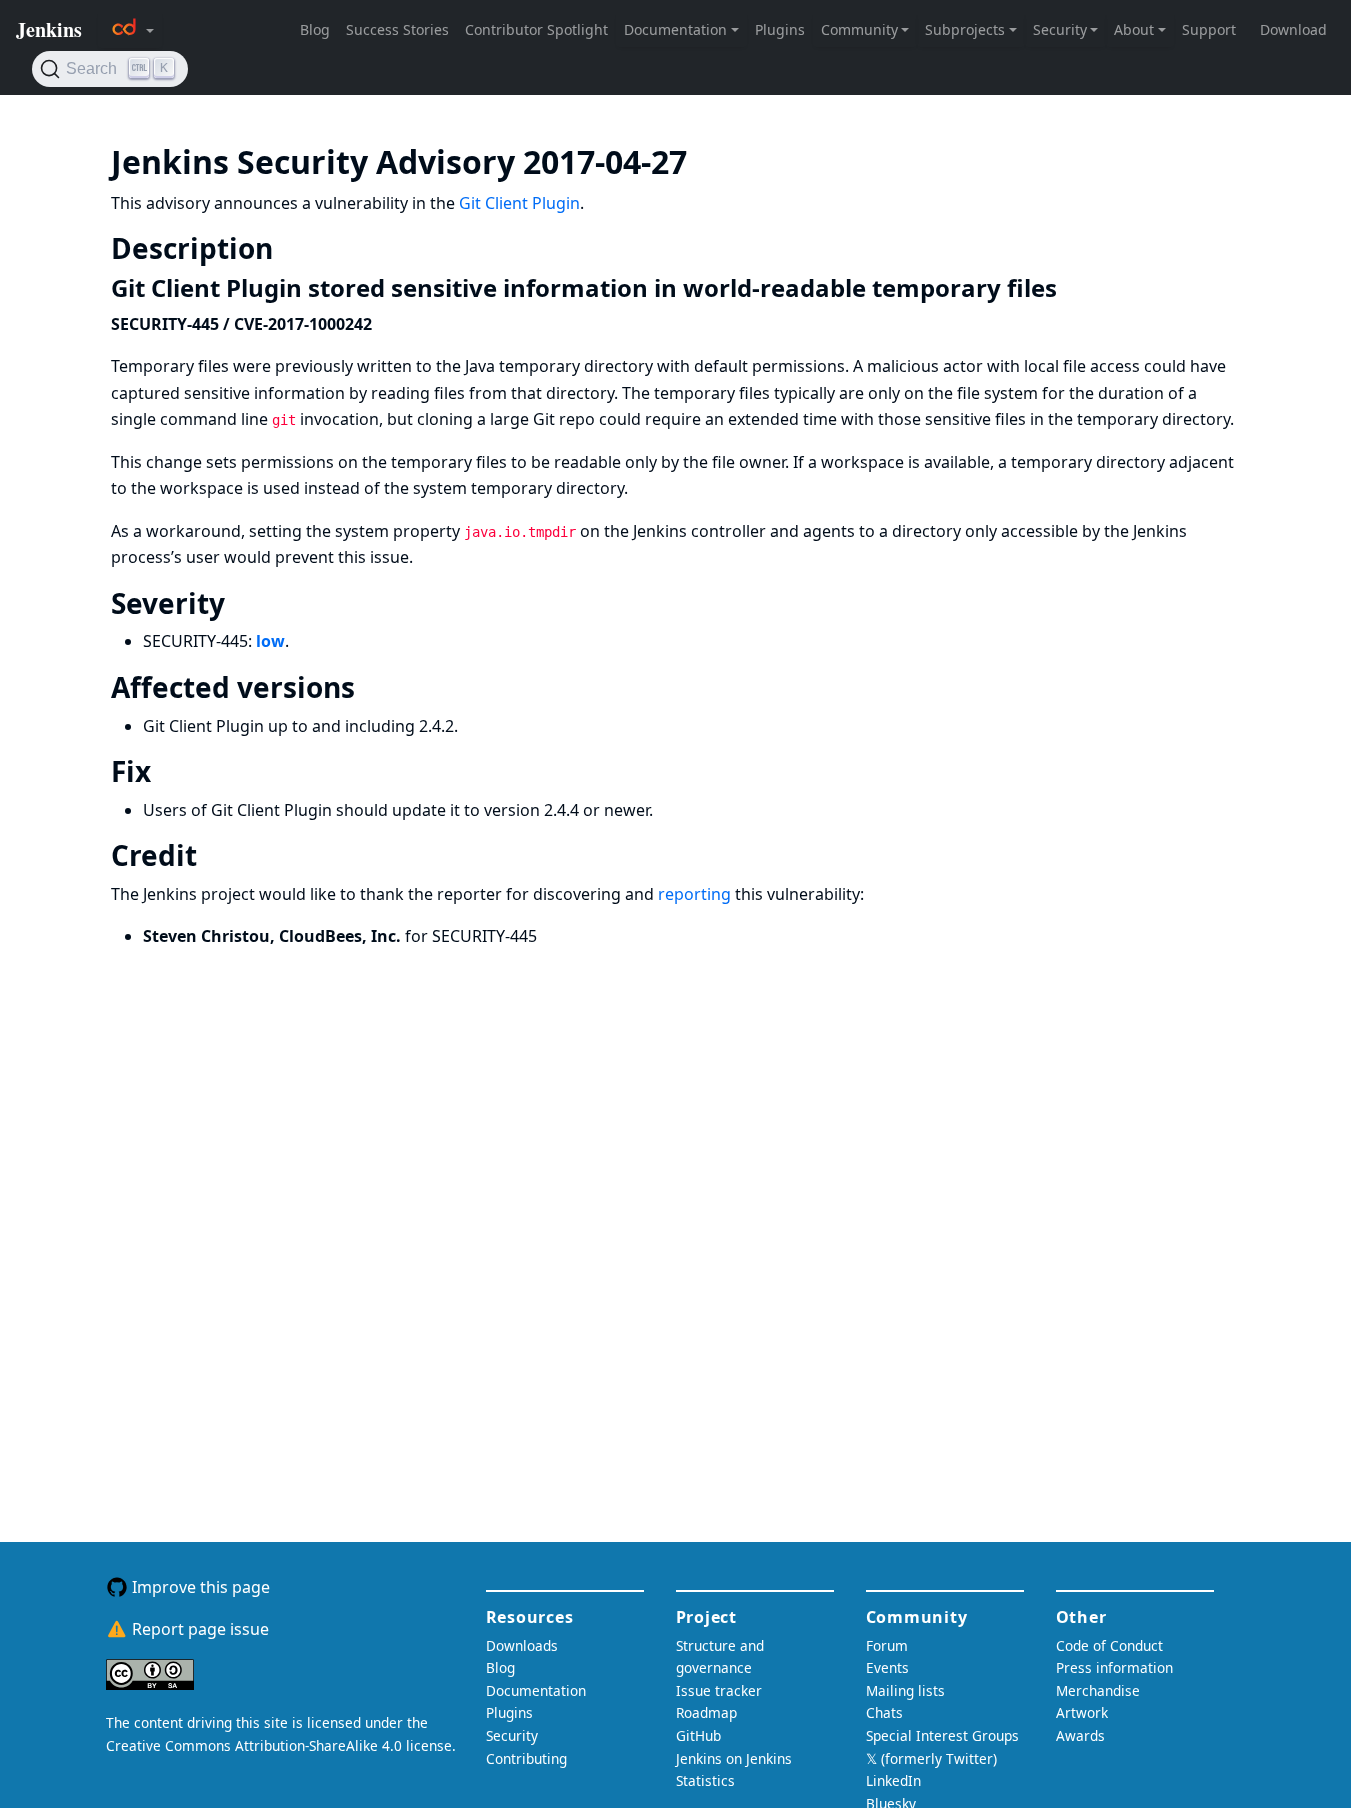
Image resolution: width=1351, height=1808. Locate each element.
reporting (694, 894)
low (270, 641)
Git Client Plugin (519, 203)
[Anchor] (717, 160)
